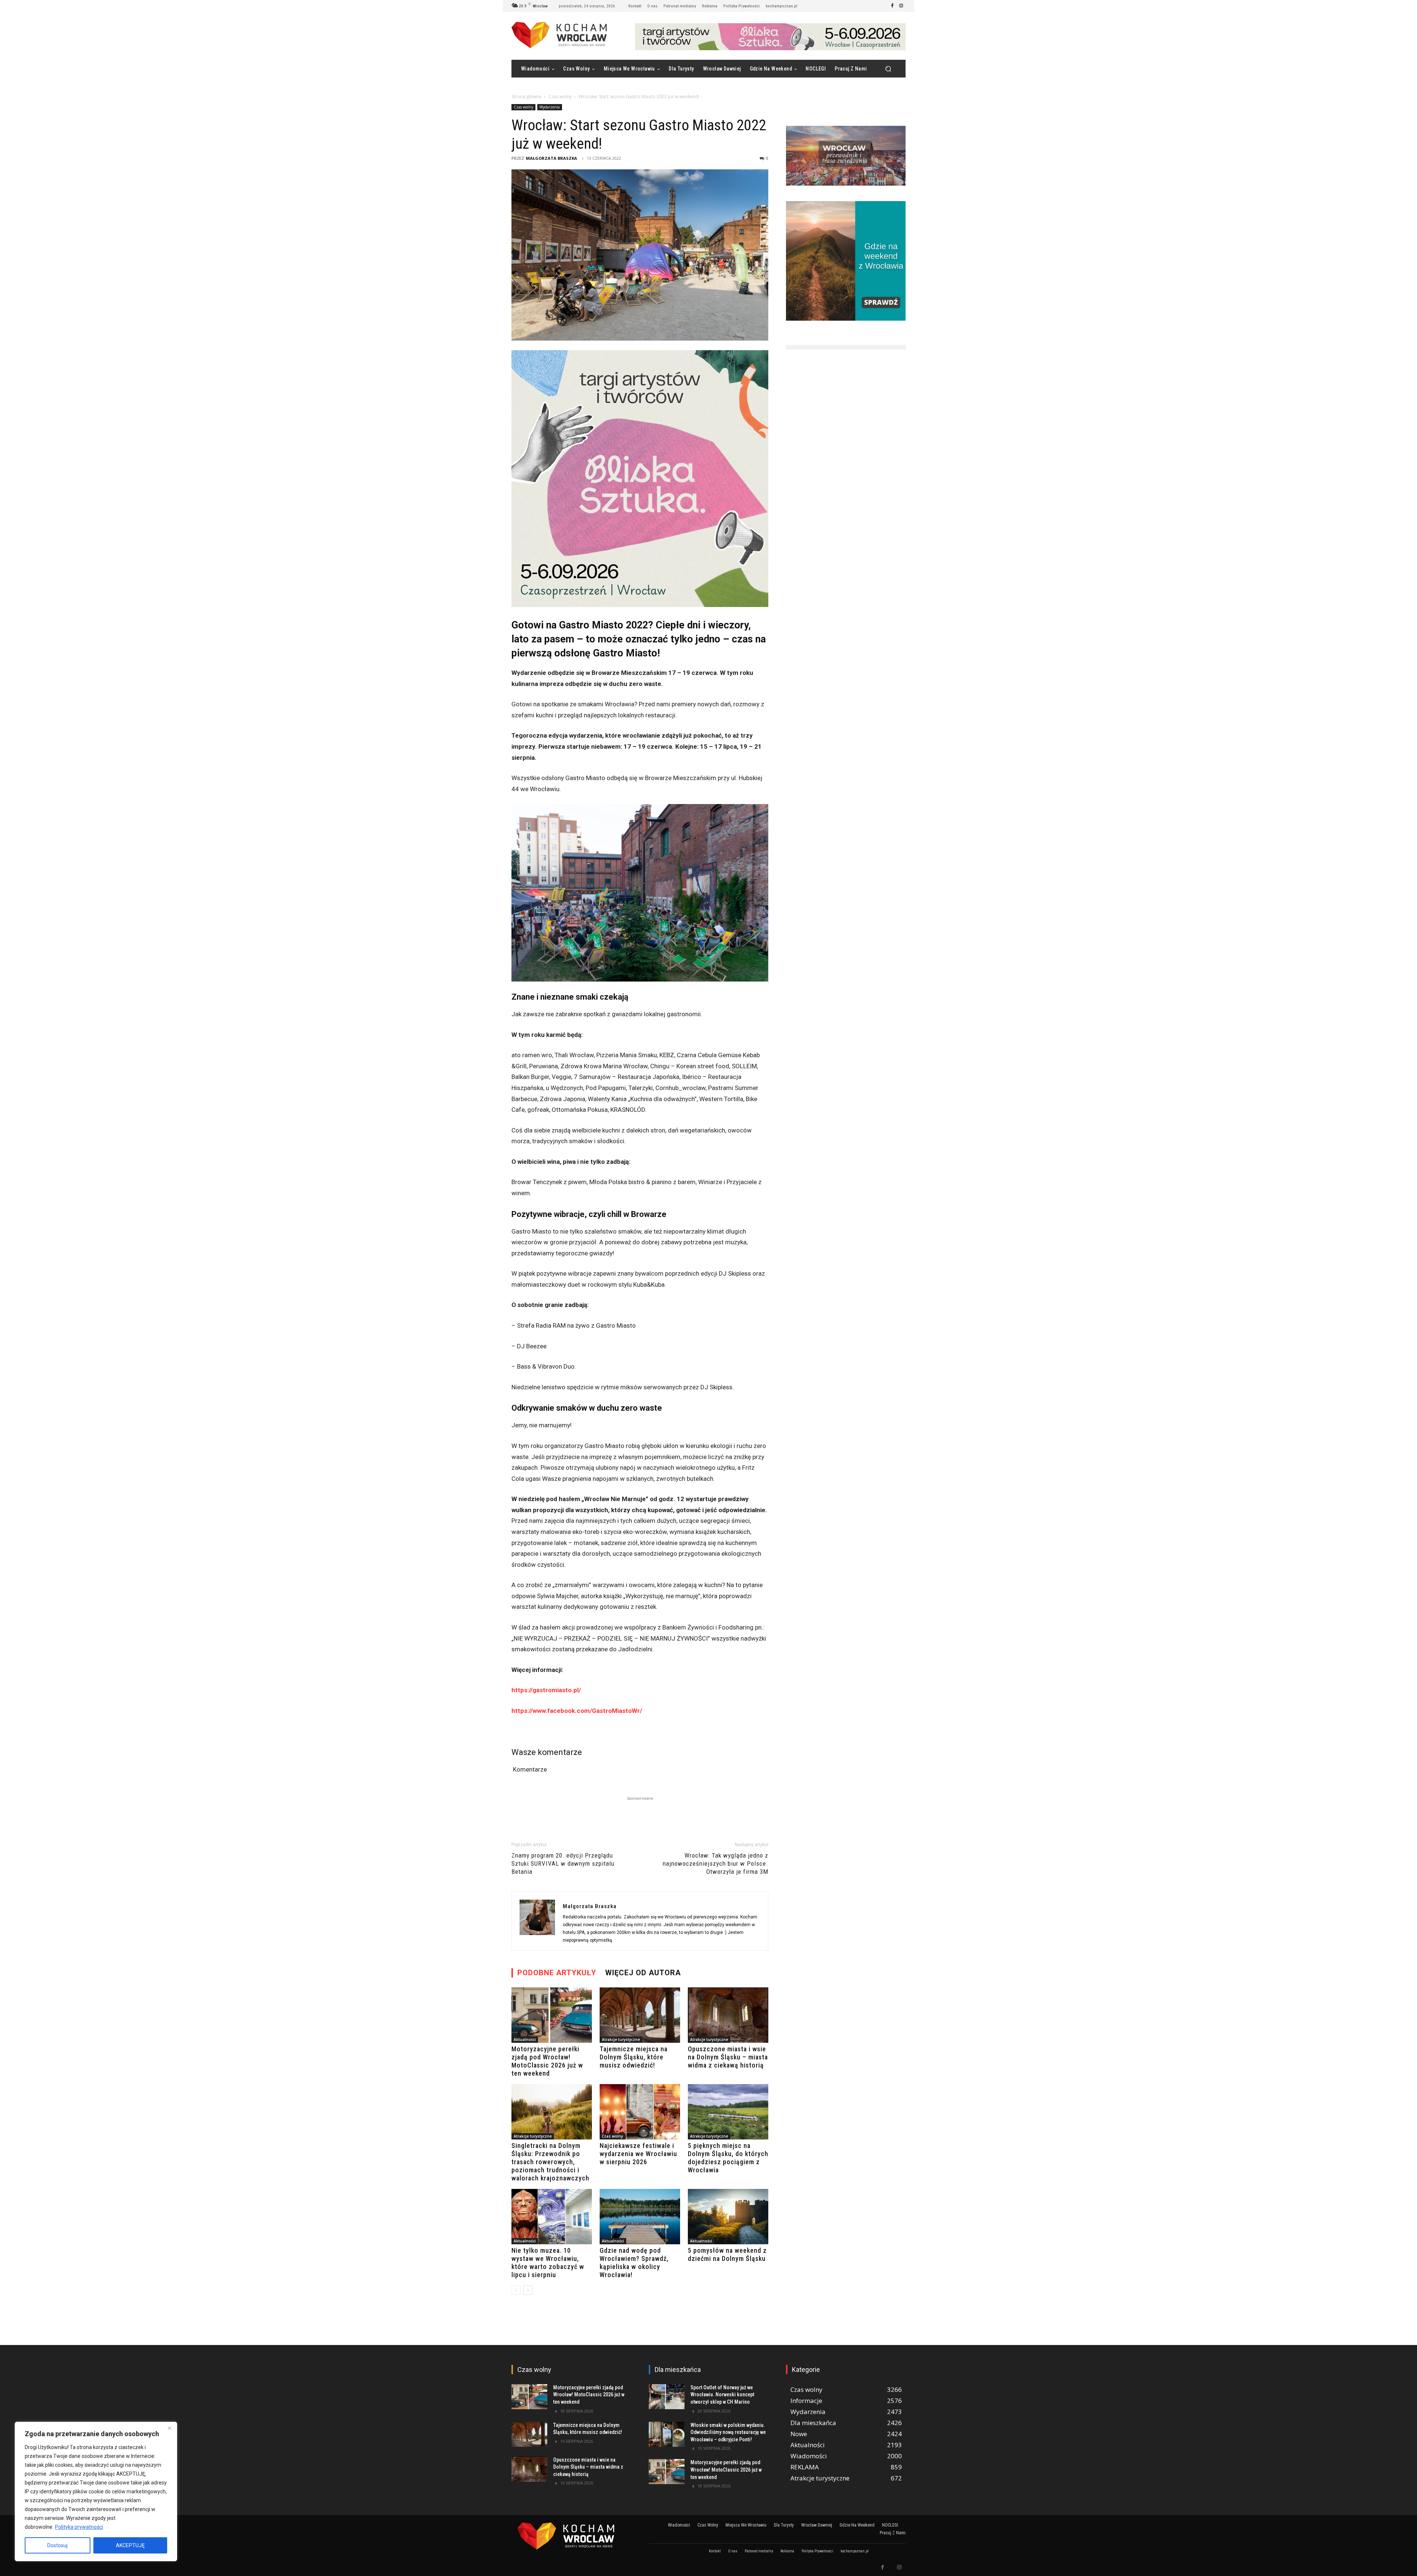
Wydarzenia (550, 107)
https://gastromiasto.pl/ (546, 1690)
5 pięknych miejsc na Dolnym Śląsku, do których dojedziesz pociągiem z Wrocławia (728, 2158)
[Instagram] (901, 6)
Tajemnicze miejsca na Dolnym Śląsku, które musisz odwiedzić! (634, 2057)
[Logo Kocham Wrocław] (571, 2536)
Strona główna (526, 96)
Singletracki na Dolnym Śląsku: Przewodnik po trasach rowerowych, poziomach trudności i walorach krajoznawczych (550, 2162)
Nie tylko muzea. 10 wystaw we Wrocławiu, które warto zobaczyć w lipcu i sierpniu (548, 2263)
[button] (888, 69)
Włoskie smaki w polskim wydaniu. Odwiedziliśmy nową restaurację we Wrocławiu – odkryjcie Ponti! (728, 2432)
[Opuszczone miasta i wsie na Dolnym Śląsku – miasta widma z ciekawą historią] (728, 2015)
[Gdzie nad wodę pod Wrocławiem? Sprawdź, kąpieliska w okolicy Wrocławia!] (640, 2217)
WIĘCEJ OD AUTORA (643, 1973)
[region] (96, 2491)
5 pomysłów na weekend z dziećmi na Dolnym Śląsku (727, 2254)
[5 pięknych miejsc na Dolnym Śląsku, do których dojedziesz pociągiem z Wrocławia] (728, 2112)
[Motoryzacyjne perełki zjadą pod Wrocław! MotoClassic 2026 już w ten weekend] (552, 2015)
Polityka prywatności (79, 2527)
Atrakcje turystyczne (621, 2039)
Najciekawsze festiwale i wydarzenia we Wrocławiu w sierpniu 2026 (638, 2154)
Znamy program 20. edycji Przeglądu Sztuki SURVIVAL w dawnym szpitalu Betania (563, 1863)
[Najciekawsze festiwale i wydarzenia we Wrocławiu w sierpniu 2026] (640, 2112)
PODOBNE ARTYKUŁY (557, 1973)
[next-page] (528, 2290)
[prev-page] (516, 2290)
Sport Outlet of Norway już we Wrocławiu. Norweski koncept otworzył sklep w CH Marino (722, 2395)
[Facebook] (892, 6)
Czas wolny (560, 96)
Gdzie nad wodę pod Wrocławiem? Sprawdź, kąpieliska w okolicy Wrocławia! (634, 2263)
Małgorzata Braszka (551, 158)
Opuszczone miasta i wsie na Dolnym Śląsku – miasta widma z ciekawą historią (728, 2057)
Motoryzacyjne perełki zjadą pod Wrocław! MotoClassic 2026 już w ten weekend (547, 2061)
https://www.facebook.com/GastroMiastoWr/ (577, 1711)
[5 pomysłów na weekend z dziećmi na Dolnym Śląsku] (728, 2217)
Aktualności (525, 2039)
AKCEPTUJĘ (130, 2545)
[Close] (169, 2428)
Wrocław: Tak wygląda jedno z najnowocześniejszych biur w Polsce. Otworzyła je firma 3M (716, 1863)
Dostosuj (57, 2545)
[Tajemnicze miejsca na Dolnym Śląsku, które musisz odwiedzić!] (640, 2015)
